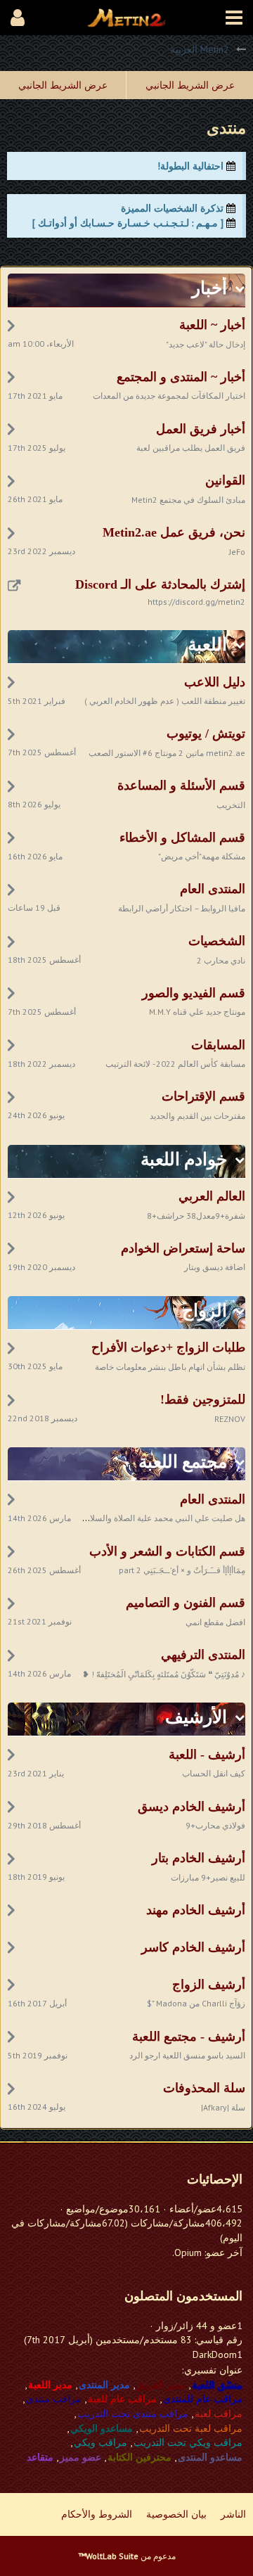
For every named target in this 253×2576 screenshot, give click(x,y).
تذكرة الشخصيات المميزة (172, 208)
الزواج (205, 1311)
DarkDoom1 (218, 2354)
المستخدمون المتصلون (183, 2296)
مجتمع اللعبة (183, 1462)
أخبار (209, 288)
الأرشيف (196, 1717)
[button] (234, 18)
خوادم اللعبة (184, 1159)
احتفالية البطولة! (190, 166)
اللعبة (207, 645)
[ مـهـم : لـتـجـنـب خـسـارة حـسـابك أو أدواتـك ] (128, 223)
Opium (188, 2253)
